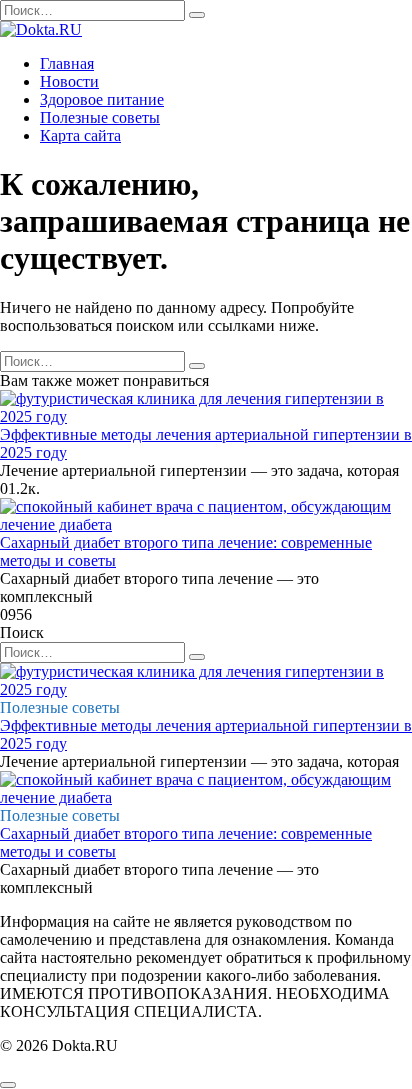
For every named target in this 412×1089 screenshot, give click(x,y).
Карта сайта (80, 135)
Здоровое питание (102, 99)
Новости (69, 81)
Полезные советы (100, 117)
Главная (67, 63)
